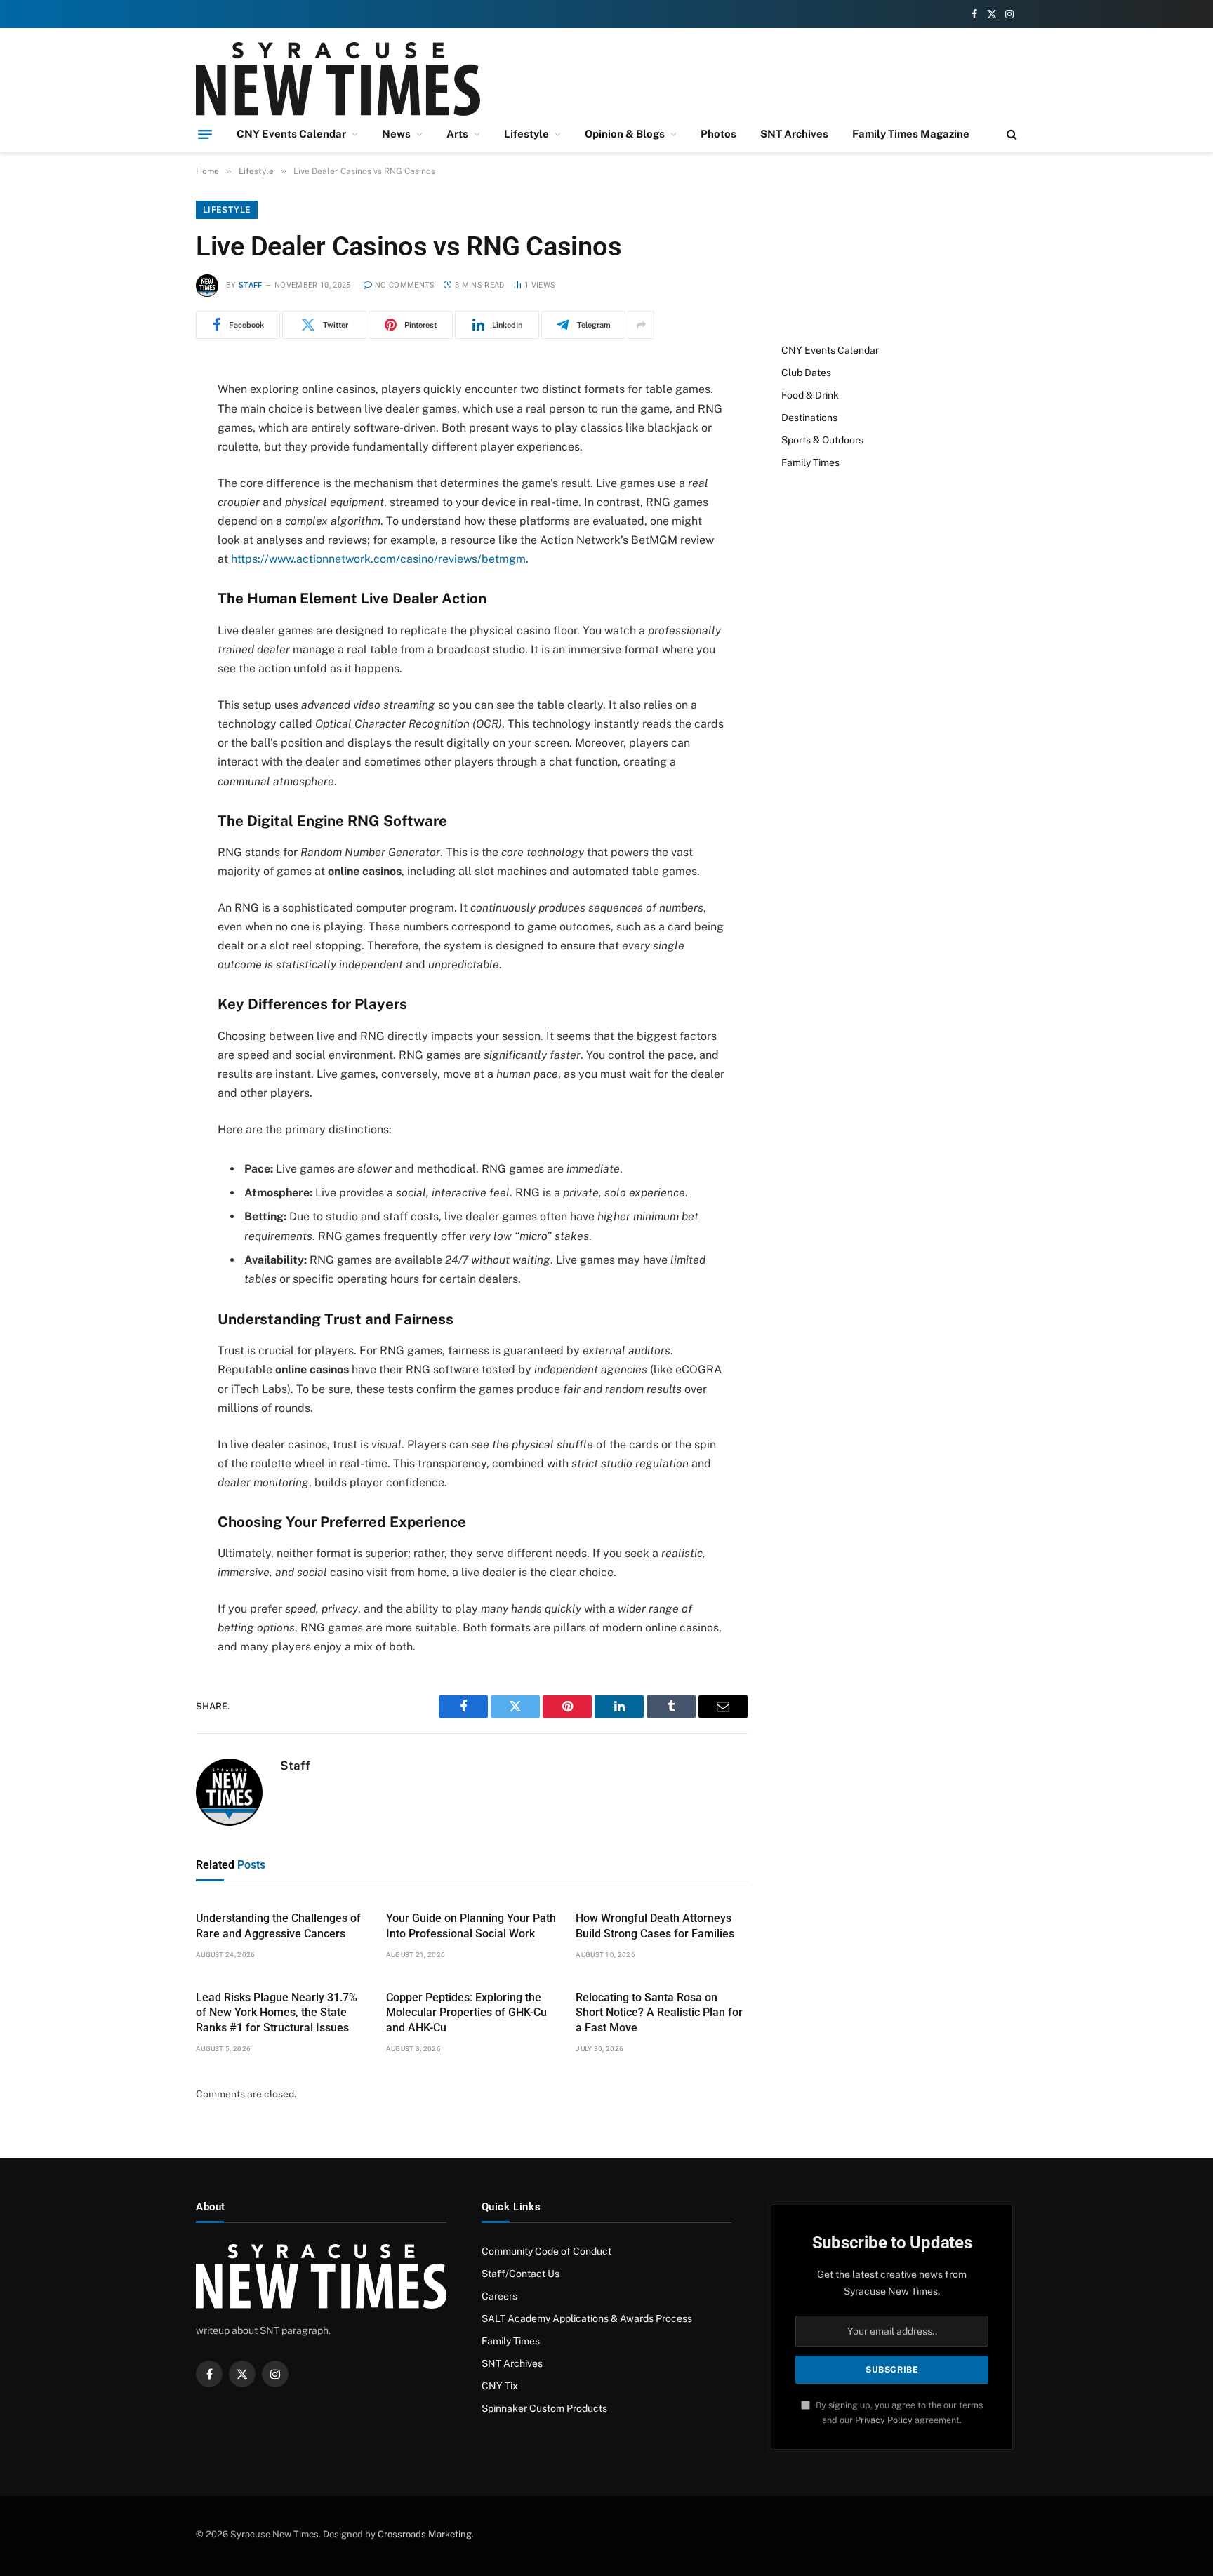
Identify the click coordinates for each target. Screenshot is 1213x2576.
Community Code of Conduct (546, 2251)
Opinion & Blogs (625, 134)
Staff (251, 285)
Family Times (810, 462)
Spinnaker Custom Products (544, 2408)
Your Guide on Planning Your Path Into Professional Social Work (471, 1926)
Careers (499, 2296)
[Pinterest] (147, 534)
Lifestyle (526, 134)
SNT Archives (794, 134)
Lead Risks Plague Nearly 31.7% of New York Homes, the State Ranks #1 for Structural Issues (277, 2013)
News (396, 134)
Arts (457, 134)
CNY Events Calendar (291, 134)
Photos (718, 134)
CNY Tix (500, 2386)
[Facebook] (147, 427)
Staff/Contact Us (521, 2274)
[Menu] (205, 134)
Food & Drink (810, 395)
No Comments (405, 285)
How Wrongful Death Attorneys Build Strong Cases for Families (655, 1926)
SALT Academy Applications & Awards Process (587, 2318)
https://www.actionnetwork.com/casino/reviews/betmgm (378, 559)
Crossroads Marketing (425, 2534)
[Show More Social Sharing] (641, 325)
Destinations (809, 418)
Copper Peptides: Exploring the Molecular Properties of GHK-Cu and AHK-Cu (466, 2013)
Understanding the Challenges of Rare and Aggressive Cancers (278, 1926)
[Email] (147, 570)
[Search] (1010, 134)
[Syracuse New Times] (338, 79)
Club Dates (806, 373)
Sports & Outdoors (822, 440)
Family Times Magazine (911, 134)
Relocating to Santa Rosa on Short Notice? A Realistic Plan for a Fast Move (659, 2013)
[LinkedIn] (147, 498)
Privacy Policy (884, 2420)
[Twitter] (147, 462)
